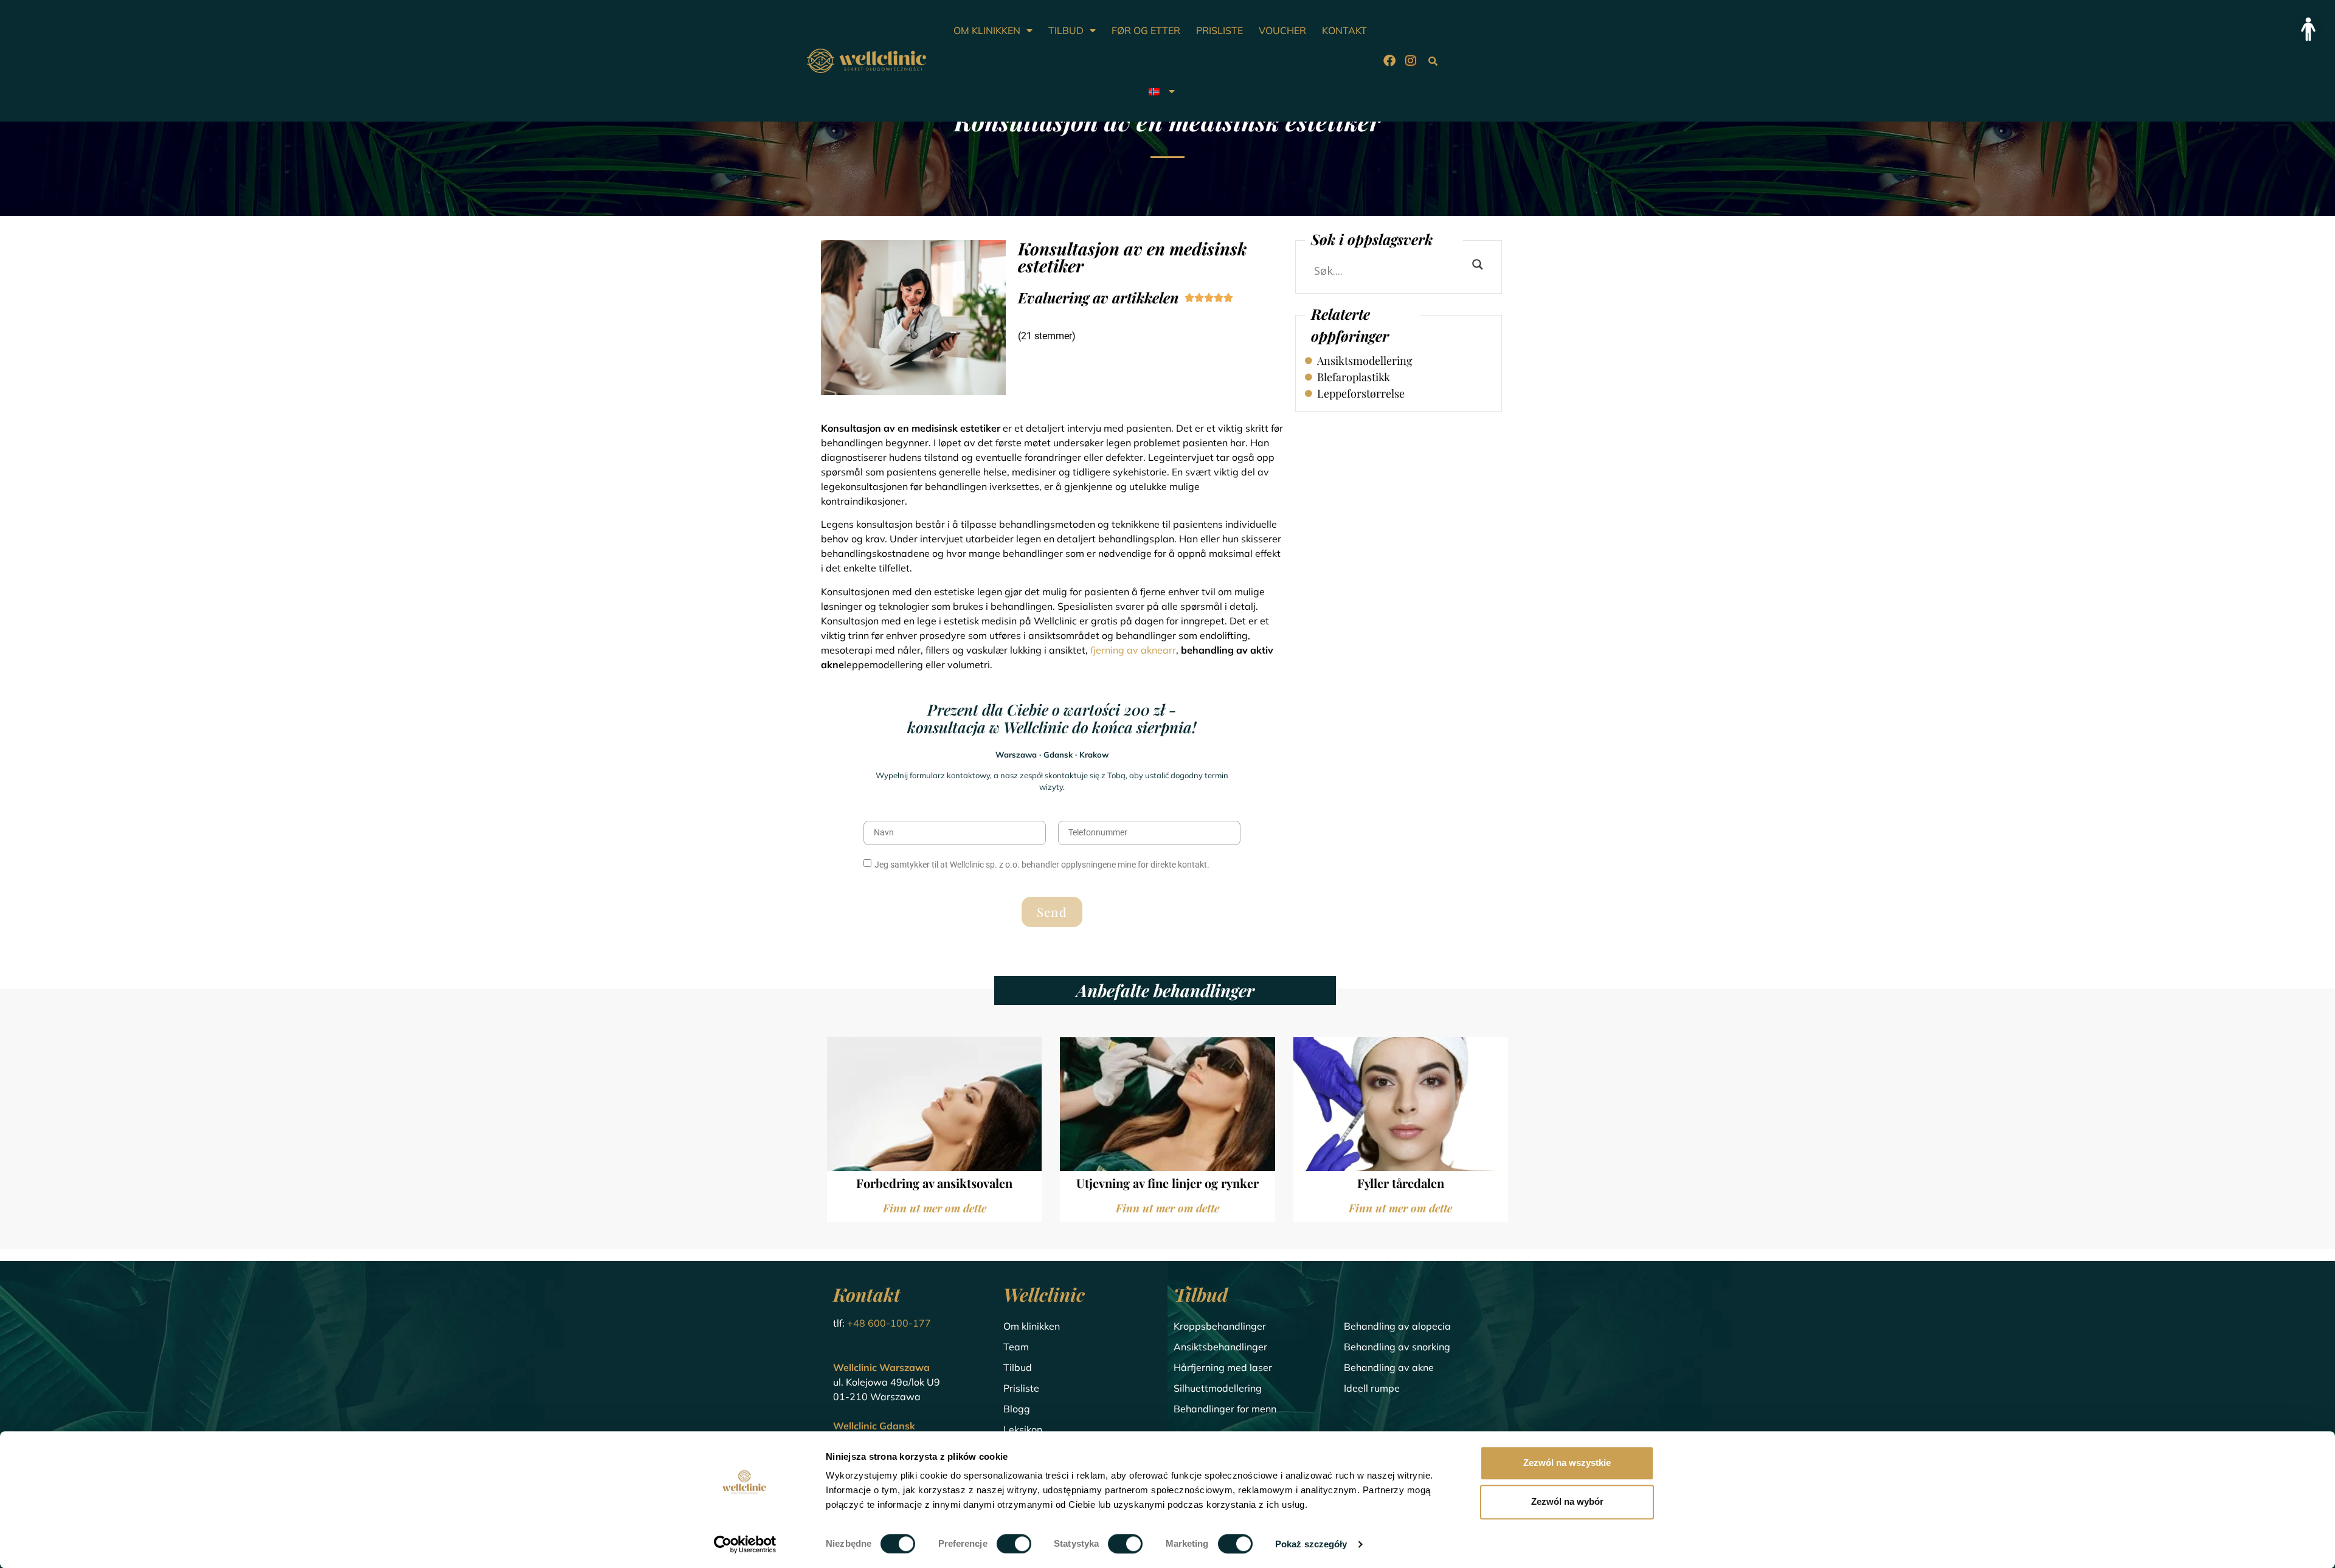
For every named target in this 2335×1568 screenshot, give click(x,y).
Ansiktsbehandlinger (1220, 1347)
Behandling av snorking (1397, 1347)
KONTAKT (1344, 30)
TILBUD (1066, 30)
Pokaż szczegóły (1311, 1544)
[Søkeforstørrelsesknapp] (1478, 264)
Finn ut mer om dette (935, 1208)
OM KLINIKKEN (987, 30)
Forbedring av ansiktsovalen (934, 1183)
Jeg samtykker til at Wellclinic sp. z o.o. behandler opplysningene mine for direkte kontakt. (1042, 865)
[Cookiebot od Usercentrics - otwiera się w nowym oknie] (745, 1544)
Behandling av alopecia (1397, 1326)
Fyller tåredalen (1401, 1183)
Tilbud (1018, 1367)
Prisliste (1021, 1388)
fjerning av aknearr (1133, 650)
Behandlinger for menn (1225, 1409)
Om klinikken (1032, 1326)
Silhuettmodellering (1218, 1388)
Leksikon (1023, 1429)
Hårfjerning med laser (1223, 1367)
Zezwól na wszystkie (1567, 1463)
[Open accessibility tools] (2308, 29)
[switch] (1014, 1544)
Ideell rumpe (1372, 1388)
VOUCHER (1282, 30)
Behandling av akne (1389, 1367)
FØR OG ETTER (1146, 30)
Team (1016, 1347)
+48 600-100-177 (889, 1323)
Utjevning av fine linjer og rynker (1167, 1183)
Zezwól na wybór (1567, 1501)
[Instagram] (1411, 61)
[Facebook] (1389, 61)
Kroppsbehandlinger (1220, 1326)
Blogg (1017, 1409)
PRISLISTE (1219, 30)
